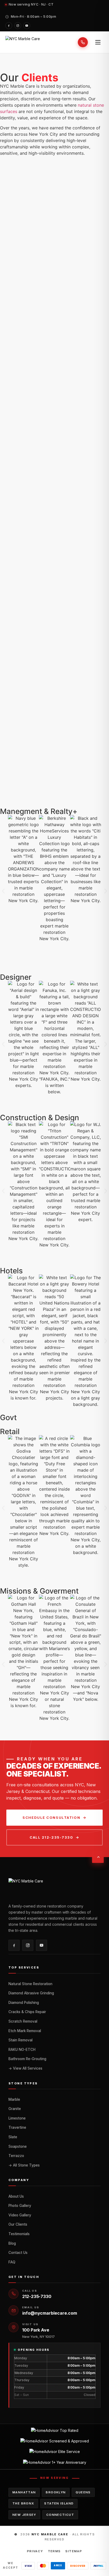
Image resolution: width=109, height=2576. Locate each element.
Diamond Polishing (24, 2003)
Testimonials (19, 2234)
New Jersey (24, 2515)
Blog (12, 2243)
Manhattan (24, 2492)
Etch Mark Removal (25, 2031)
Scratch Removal (23, 2021)
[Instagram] (18, 26)
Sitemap (74, 2551)
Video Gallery (20, 2215)
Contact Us (18, 2253)
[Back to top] (98, 1857)
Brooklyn (56, 2492)
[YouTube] (27, 26)
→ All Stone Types (24, 2165)
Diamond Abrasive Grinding (31, 1993)
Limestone (17, 2118)
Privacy (35, 2551)
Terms (54, 2551)
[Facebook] (9, 26)
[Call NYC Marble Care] (83, 42)
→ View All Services (25, 2068)
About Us (16, 2196)
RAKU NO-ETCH (22, 2050)
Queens (83, 2492)
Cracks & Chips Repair (27, 2012)
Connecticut (60, 2515)
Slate (13, 2137)
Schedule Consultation (51, 1817)
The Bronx (23, 2503)
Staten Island (59, 2503)
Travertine (17, 2127)
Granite (15, 2109)
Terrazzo (16, 2156)
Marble (14, 2099)
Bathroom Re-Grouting (27, 2059)
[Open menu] (98, 42)
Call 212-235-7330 (51, 1837)
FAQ (12, 2262)
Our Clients (18, 2224)
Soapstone (18, 2146)
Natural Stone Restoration (30, 1984)
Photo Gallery (20, 2206)
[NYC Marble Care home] (23, 42)
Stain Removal (21, 2040)
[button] (3, 891)
